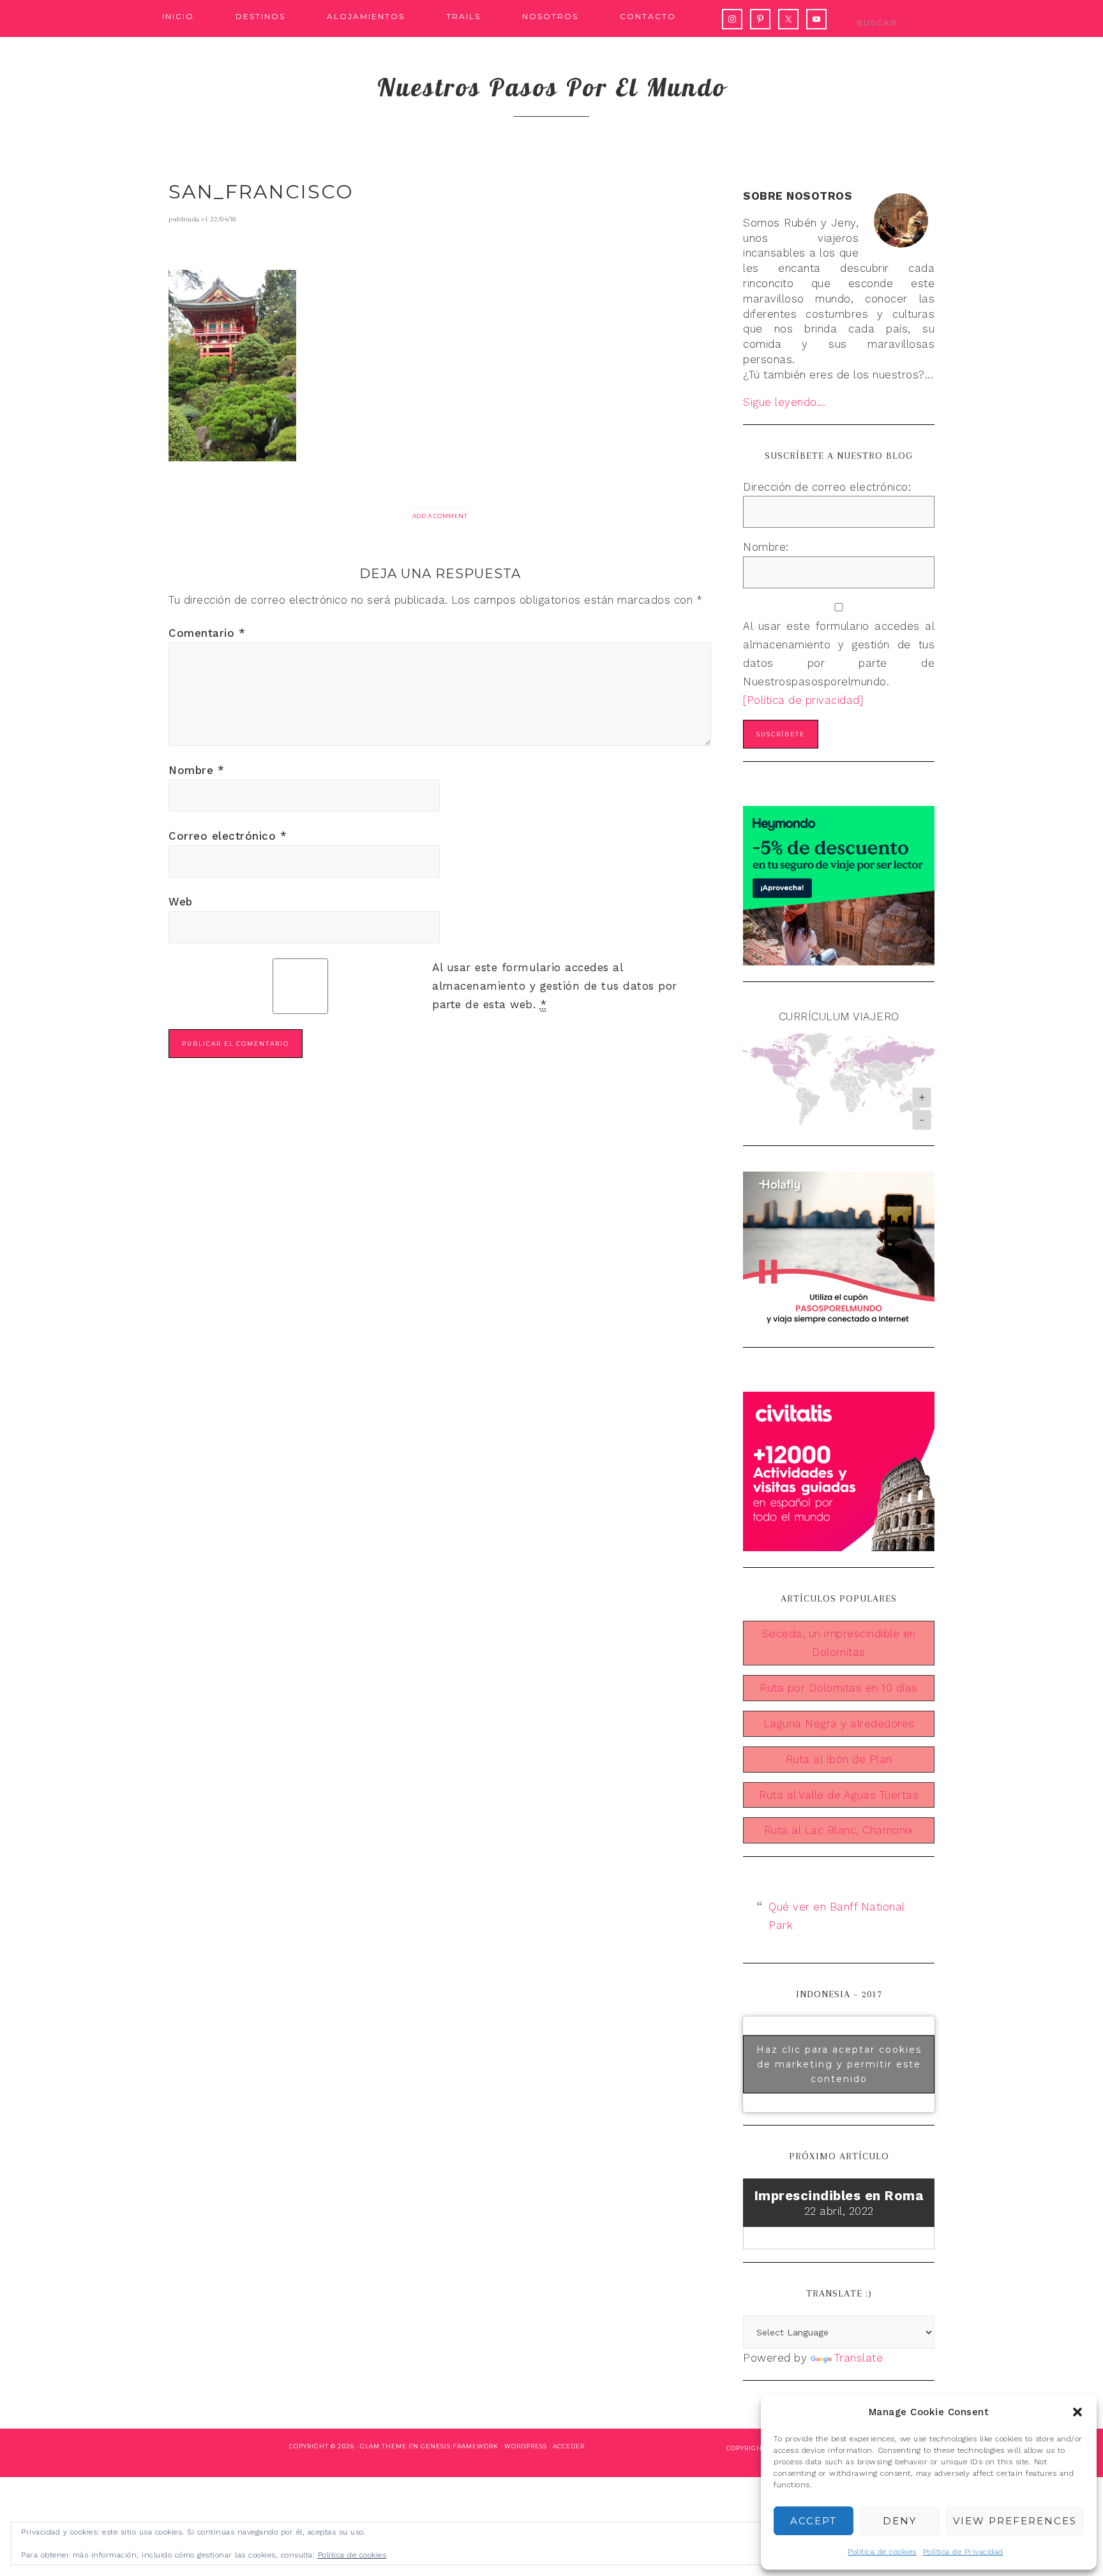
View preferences (1015, 2521)
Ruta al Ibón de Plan (839, 1759)
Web (181, 902)
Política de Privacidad (963, 2552)
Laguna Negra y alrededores (839, 1724)
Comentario (207, 633)
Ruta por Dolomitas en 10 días (839, 1688)
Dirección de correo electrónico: (827, 487)
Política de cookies (882, 2552)
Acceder (569, 2446)
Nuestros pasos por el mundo (552, 87)
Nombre (196, 770)
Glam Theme (383, 2446)
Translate (859, 2358)
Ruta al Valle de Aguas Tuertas (839, 1795)
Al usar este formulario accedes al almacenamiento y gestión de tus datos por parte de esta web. (555, 986)
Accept (814, 2521)
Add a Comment (440, 516)
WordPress (526, 2446)
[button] (1077, 2412)
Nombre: (766, 547)
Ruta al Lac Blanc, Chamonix (839, 1830)
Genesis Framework (460, 2446)
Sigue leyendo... (784, 402)
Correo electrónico (228, 836)
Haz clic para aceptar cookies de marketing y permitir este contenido (839, 2064)
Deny (900, 2521)
